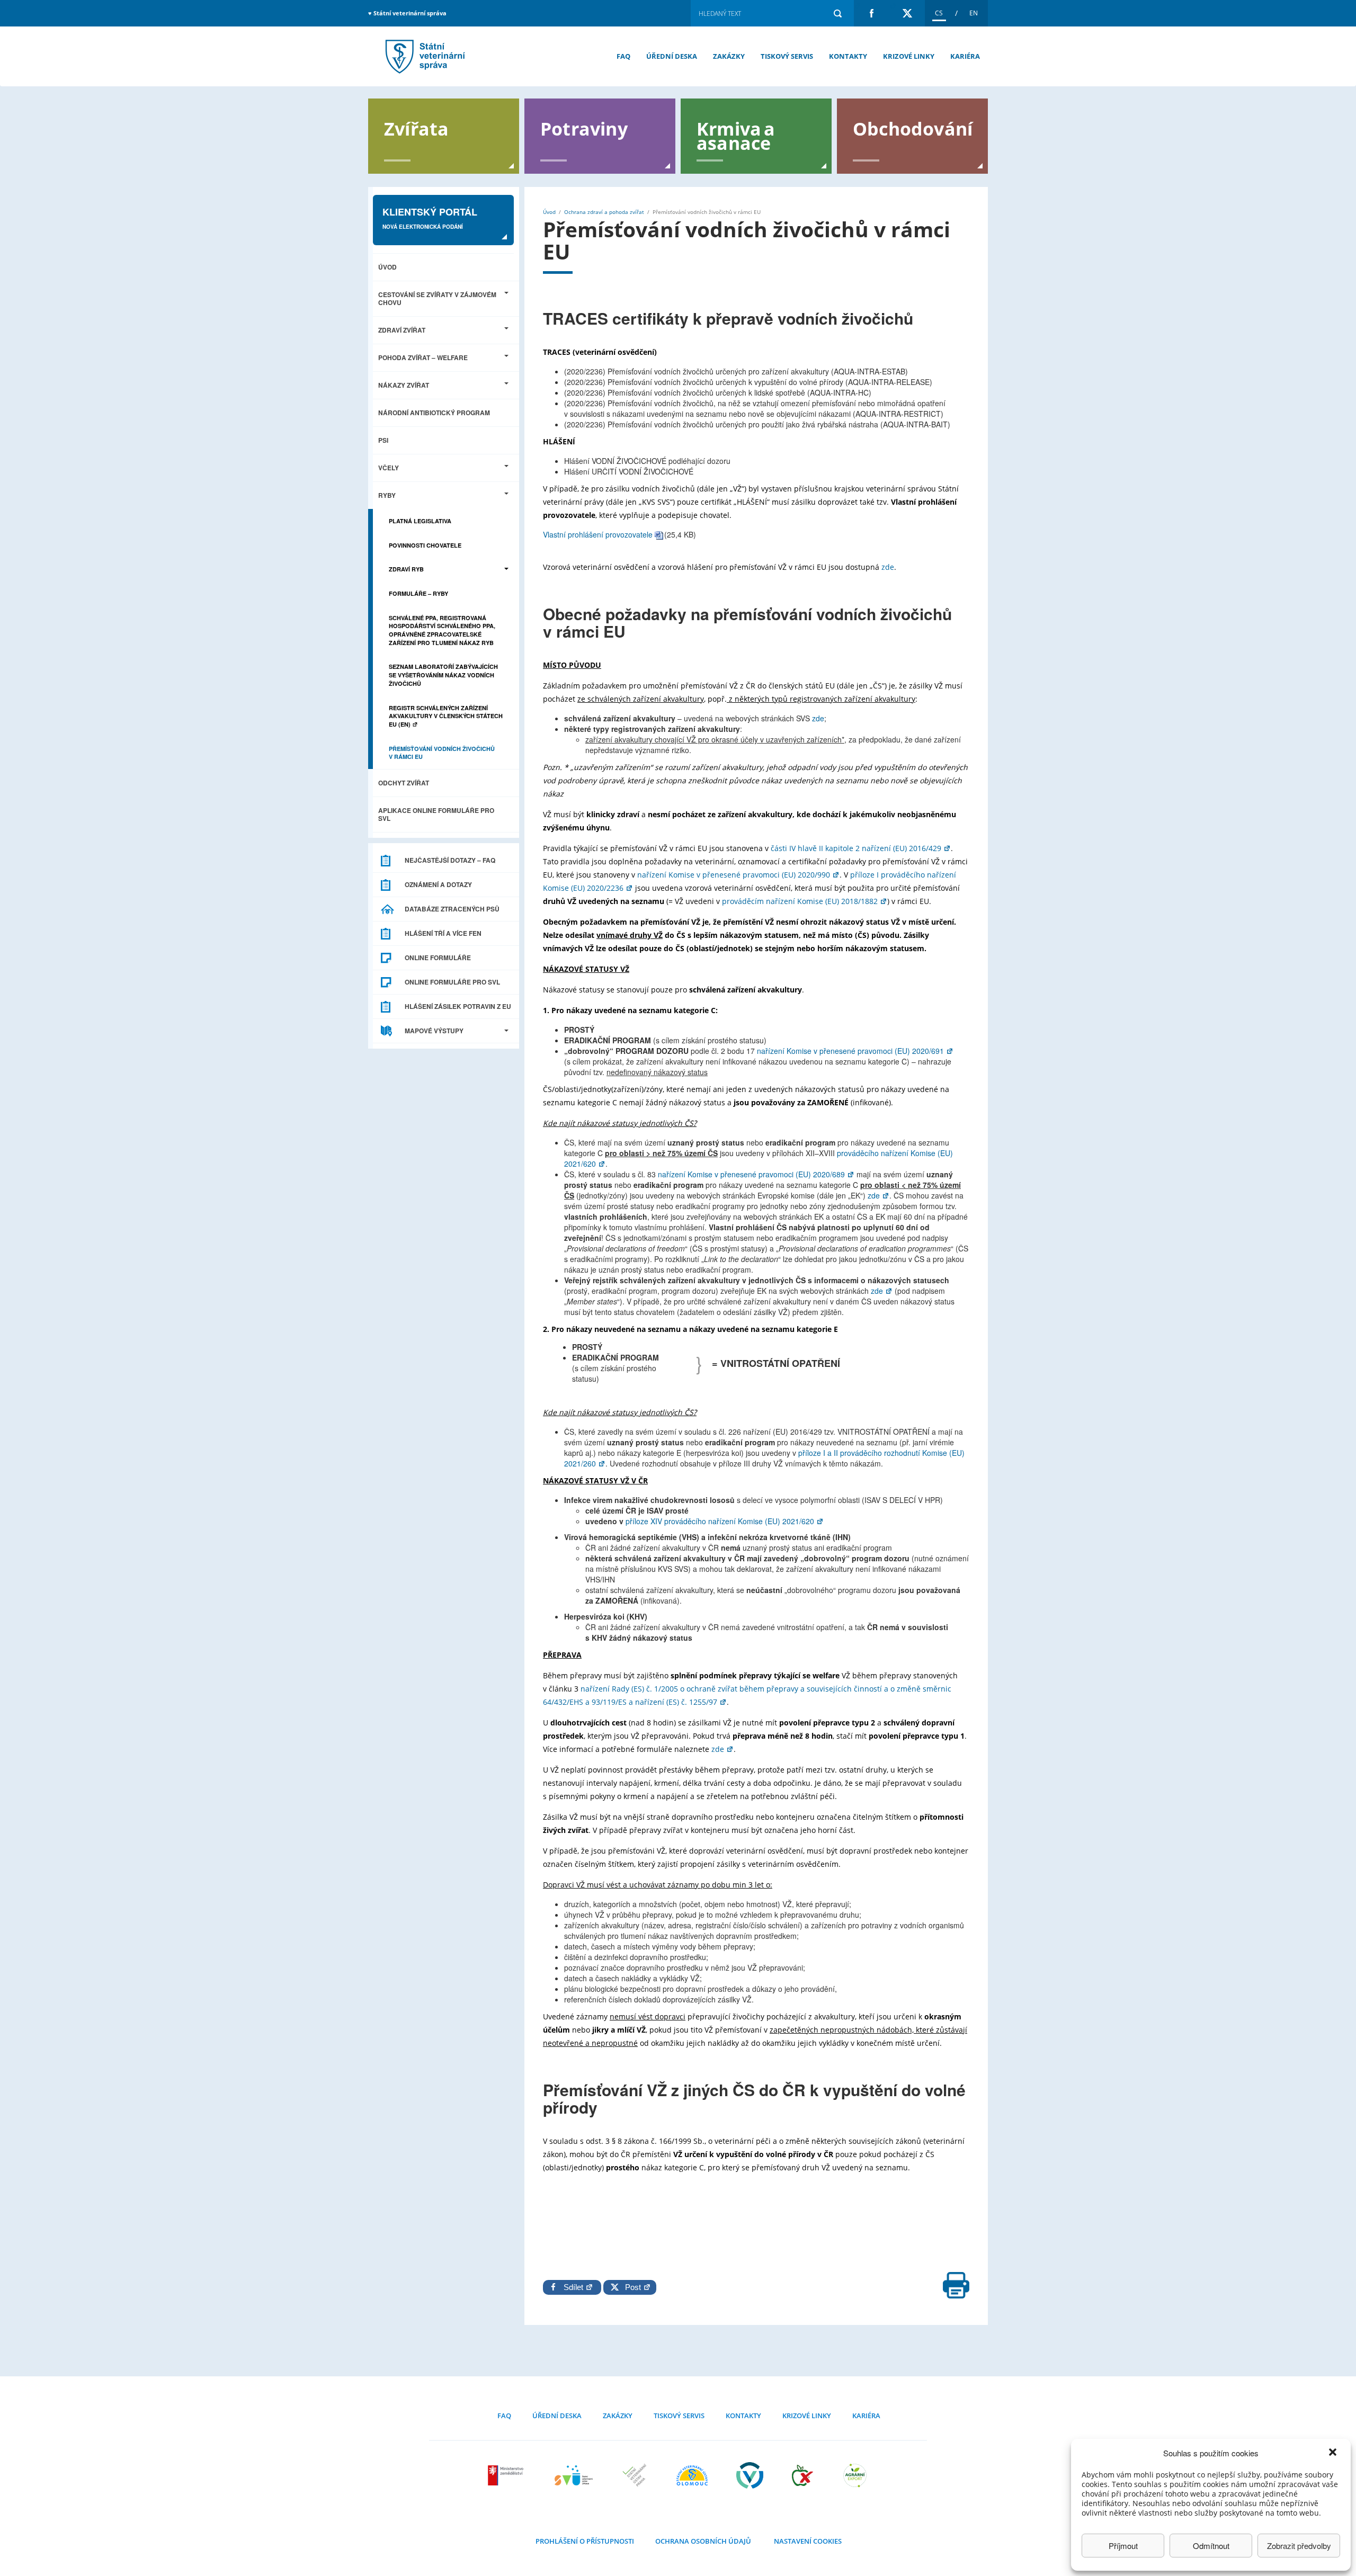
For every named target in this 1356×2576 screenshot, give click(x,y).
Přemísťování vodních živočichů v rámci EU (424, 56)
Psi (383, 440)
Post (631, 2287)
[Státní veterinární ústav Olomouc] (692, 2475)
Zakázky (729, 56)
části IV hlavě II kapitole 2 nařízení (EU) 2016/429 (857, 848)
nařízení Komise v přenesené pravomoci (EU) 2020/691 (851, 1051)
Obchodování (913, 128)
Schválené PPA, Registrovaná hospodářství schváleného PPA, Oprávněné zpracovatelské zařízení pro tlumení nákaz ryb (442, 630)
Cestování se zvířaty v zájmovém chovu (437, 298)
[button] (1334, 2453)
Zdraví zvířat (402, 330)
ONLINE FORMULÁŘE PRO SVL (452, 982)
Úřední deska (672, 56)
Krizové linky (909, 56)
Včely (389, 468)
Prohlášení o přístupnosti (585, 2541)
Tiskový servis (787, 56)
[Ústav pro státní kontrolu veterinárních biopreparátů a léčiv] (750, 2475)
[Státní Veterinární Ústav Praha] (635, 2475)
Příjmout (1123, 2546)
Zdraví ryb (406, 569)
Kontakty (848, 56)
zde (888, 567)
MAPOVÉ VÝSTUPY (434, 1031)
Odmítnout (1211, 2546)
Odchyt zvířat (404, 783)
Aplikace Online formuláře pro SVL (436, 814)
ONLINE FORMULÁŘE (438, 958)
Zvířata (416, 128)
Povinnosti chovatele (425, 545)
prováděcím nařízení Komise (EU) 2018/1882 (801, 901)
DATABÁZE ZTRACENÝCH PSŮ (452, 909)
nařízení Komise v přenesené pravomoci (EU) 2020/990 (735, 875)
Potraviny (584, 128)
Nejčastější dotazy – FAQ (450, 860)
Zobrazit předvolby (1299, 2546)
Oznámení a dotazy (438, 884)
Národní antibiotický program (434, 413)
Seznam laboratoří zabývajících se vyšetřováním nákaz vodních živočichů (443, 675)
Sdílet (574, 2287)
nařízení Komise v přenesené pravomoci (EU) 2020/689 (752, 1174)
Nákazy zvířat (404, 385)
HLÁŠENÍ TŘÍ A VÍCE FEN (443, 933)
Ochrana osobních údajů (703, 2541)
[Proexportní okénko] (855, 2475)
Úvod (387, 267)
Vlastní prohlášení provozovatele (598, 534)
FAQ (623, 56)
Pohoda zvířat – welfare (423, 357)
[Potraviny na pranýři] (802, 2475)
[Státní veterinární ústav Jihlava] (574, 2475)
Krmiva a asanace (736, 135)
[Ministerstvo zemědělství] (507, 2475)
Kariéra (965, 56)
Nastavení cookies (808, 2541)
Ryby (387, 495)
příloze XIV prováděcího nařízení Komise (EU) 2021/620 (721, 1521)
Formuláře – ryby (418, 593)
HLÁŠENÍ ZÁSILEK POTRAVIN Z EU (458, 1006)
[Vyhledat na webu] (837, 13)
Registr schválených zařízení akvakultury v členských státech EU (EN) (446, 716)
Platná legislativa (420, 521)
